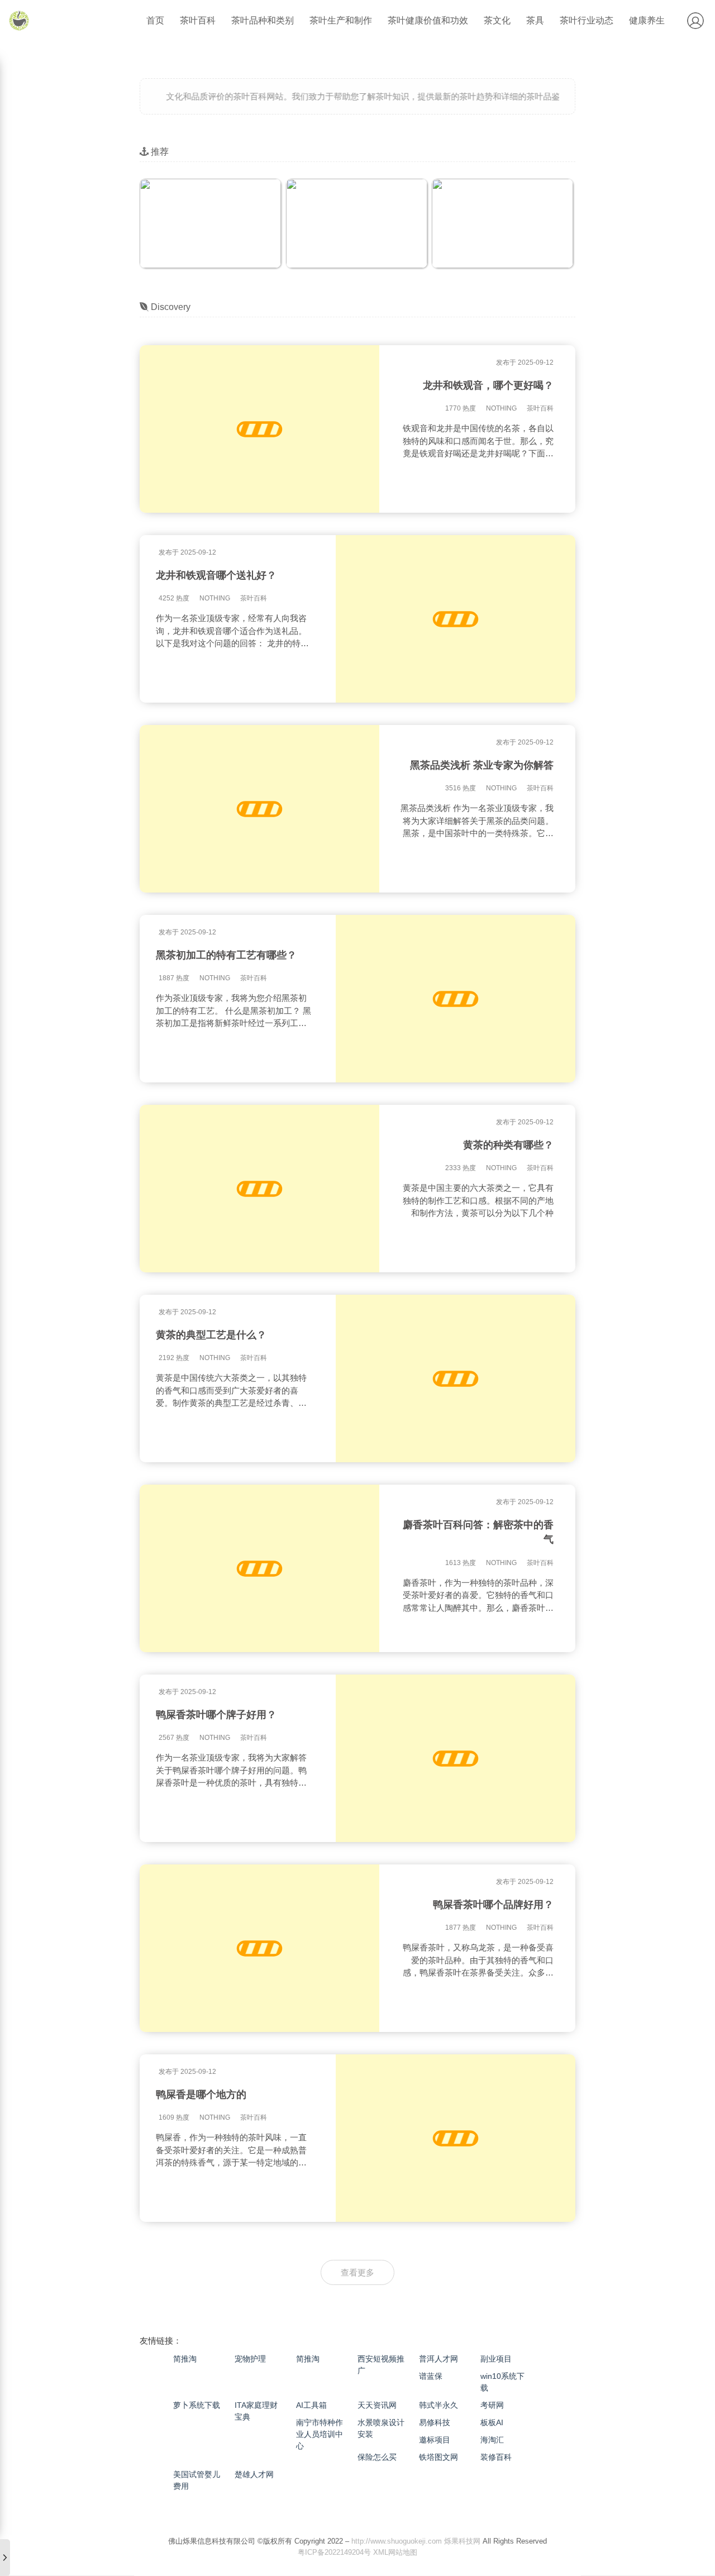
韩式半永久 (438, 2405)
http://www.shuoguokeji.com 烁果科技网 (416, 2541)
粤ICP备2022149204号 (334, 2552)
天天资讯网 (377, 2405)
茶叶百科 (198, 20)
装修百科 (496, 2457)
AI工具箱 (311, 2405)
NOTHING (501, 408)
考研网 (492, 2405)
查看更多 (357, 2272)
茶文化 (497, 20)
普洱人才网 (438, 2359)
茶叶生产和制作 (341, 20)
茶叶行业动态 (587, 20)
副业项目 (496, 2359)
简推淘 (185, 2359)
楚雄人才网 (254, 2474)
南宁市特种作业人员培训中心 (320, 2434)
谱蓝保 (431, 2376)
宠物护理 (250, 2359)
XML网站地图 (395, 2552)
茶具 (535, 20)
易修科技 (435, 2422)
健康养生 (647, 20)
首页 (155, 20)
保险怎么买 (377, 2457)
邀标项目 (435, 2440)
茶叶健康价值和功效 (428, 20)
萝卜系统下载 (197, 2405)
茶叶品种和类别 (263, 20)
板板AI (492, 2422)
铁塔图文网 (438, 2457)
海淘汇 (492, 2440)
